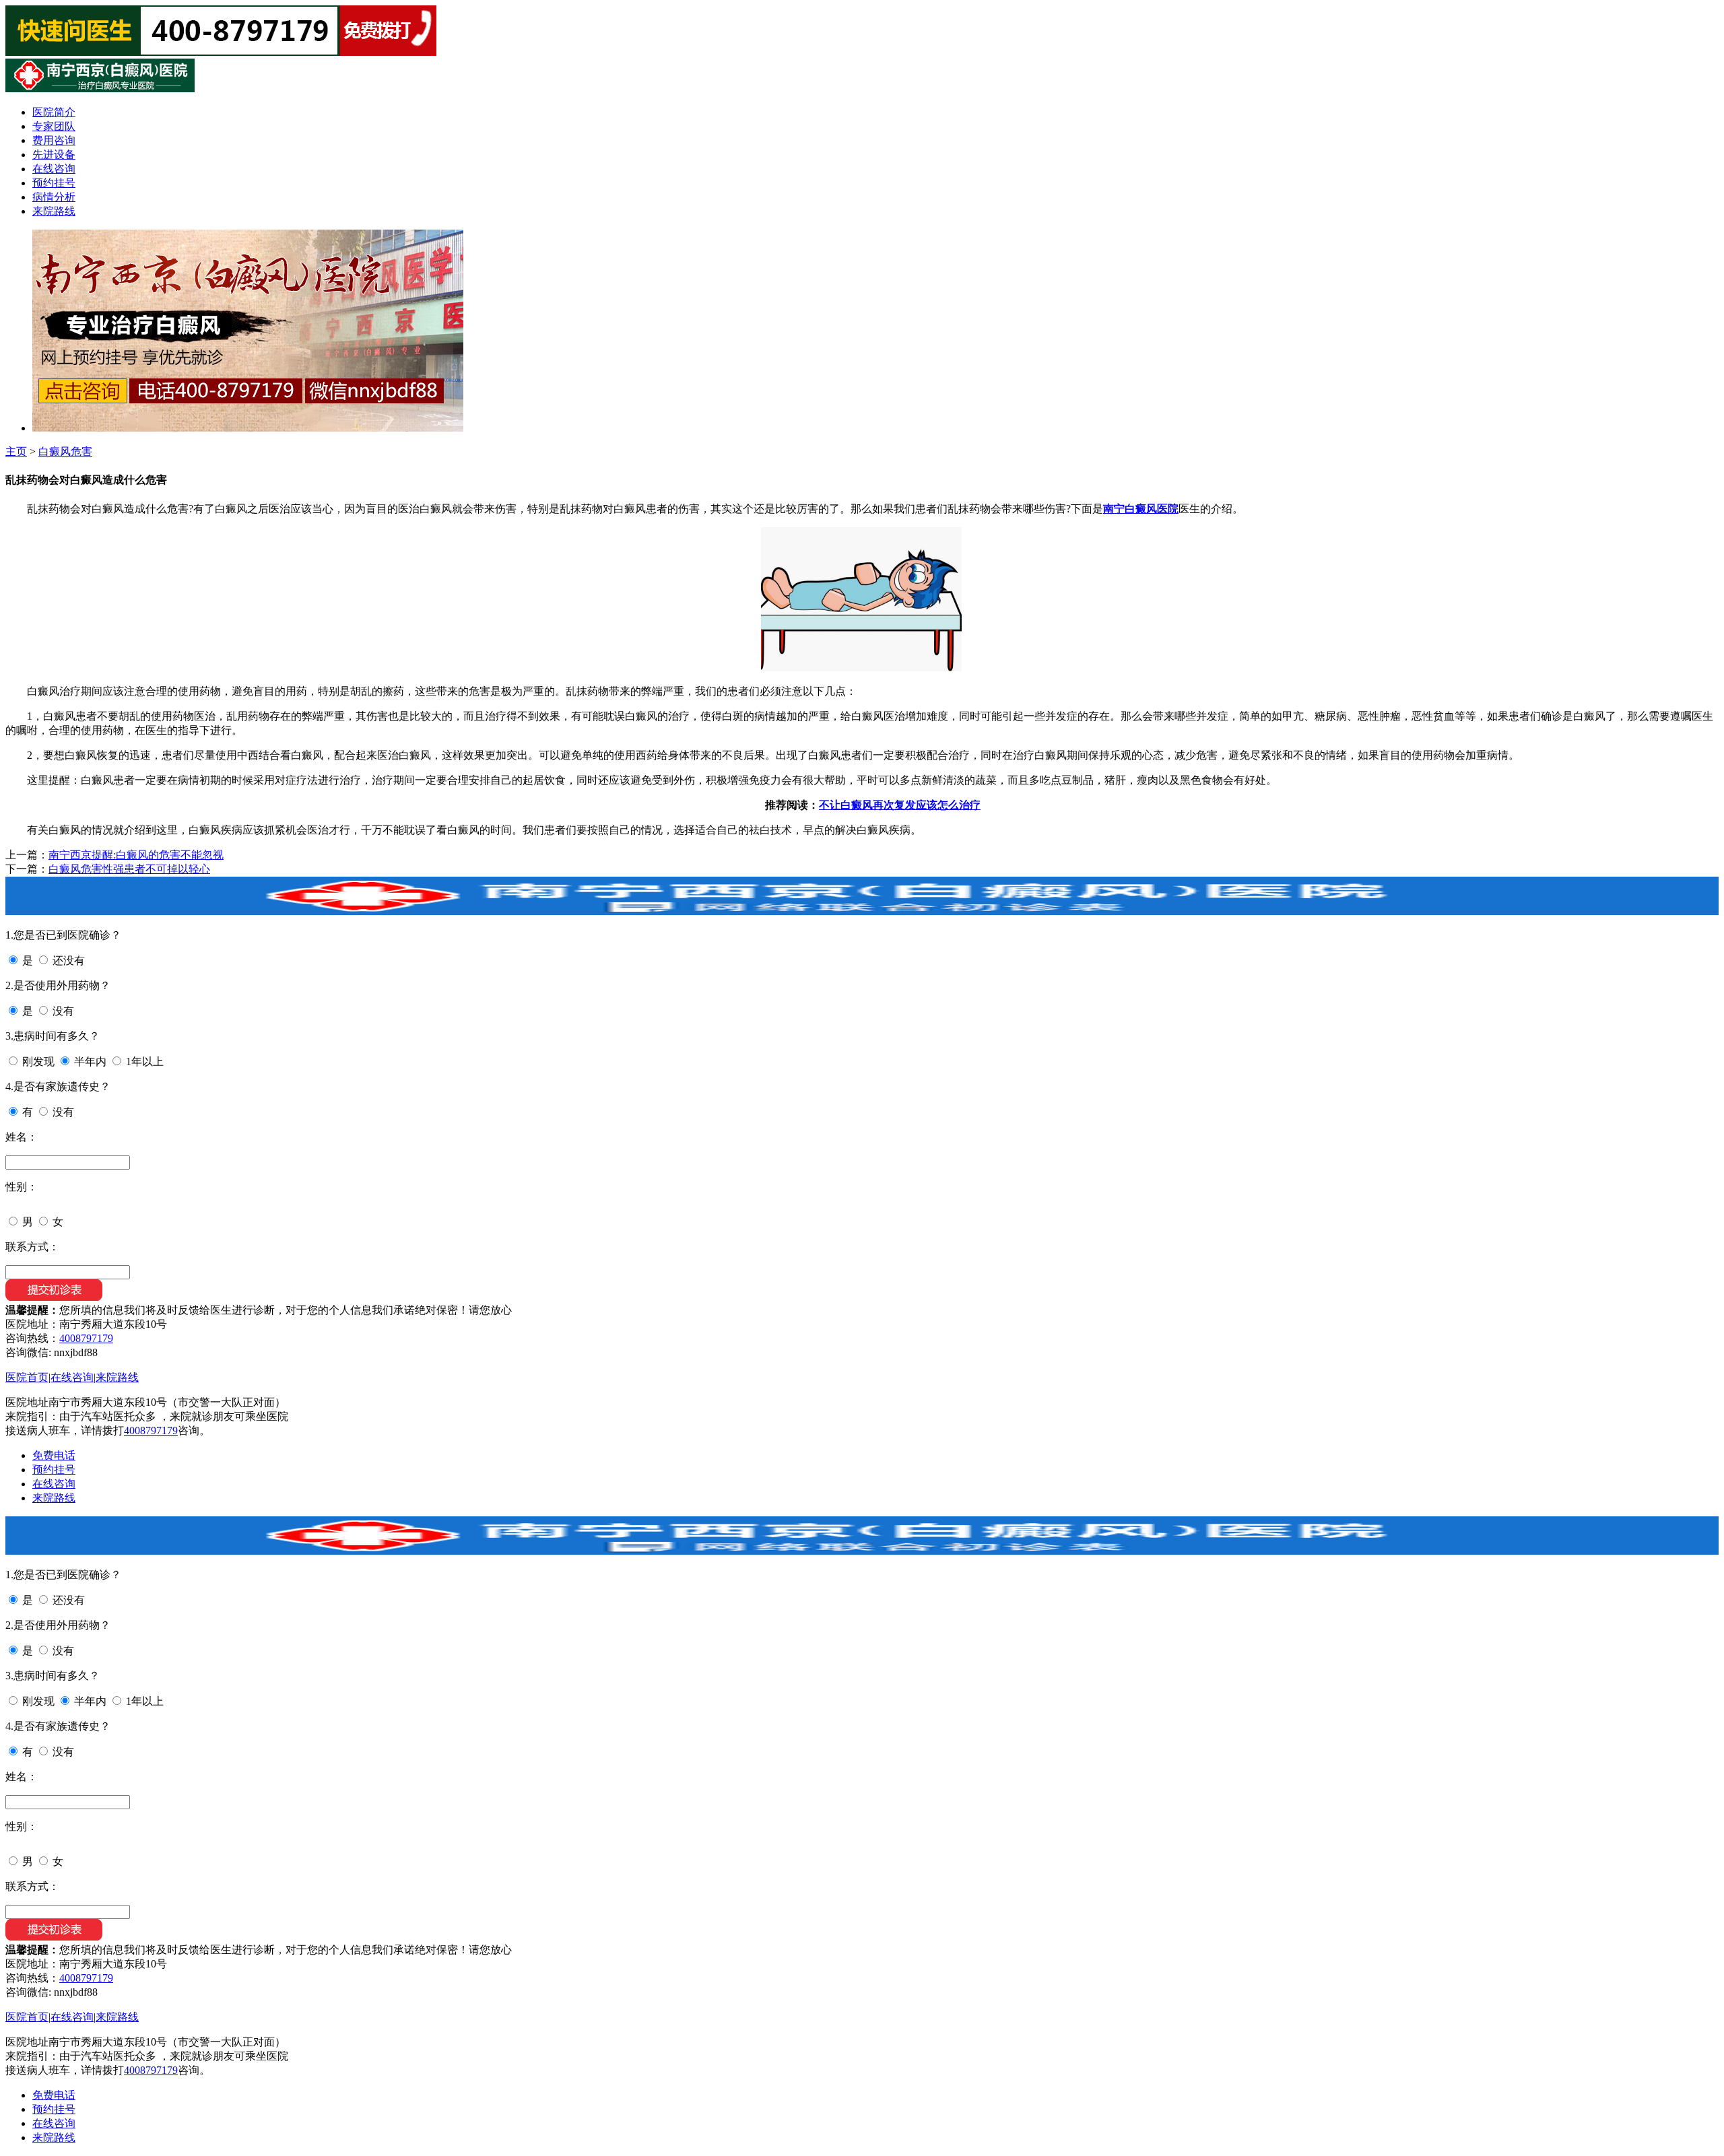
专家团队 (54, 126)
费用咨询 (54, 140)
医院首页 (27, 1377)
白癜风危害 (65, 451)
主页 (16, 451)
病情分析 (54, 197)
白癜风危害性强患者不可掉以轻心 (129, 869)
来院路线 (54, 211)
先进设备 (54, 155)
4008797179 (86, 1338)
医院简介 (54, 112)
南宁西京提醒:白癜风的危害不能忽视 (136, 855)
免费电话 (54, 1455)
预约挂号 (54, 183)
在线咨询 (54, 169)
